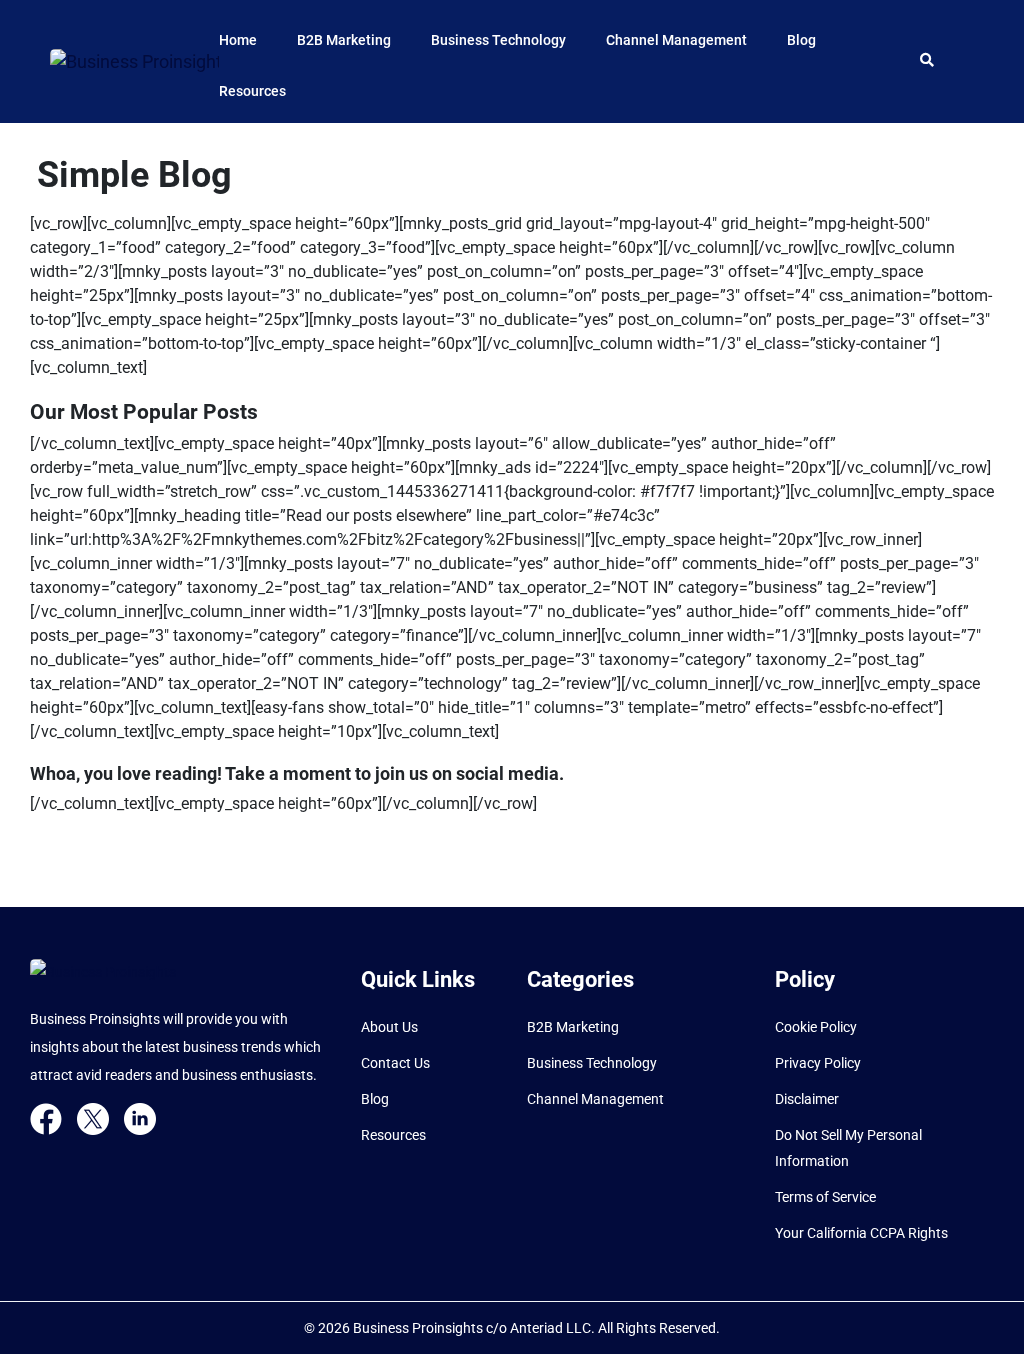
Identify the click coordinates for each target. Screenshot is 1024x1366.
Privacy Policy (818, 1063)
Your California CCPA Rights (861, 1233)
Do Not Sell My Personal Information (848, 1148)
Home (238, 40)
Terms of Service (825, 1197)
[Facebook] (46, 1117)
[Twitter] (93, 1117)
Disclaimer (807, 1099)
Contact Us (395, 1063)
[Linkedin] (140, 1117)
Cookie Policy (816, 1027)
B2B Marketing (344, 40)
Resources (252, 91)
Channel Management (676, 40)
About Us (389, 1027)
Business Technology (498, 40)
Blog (801, 40)
